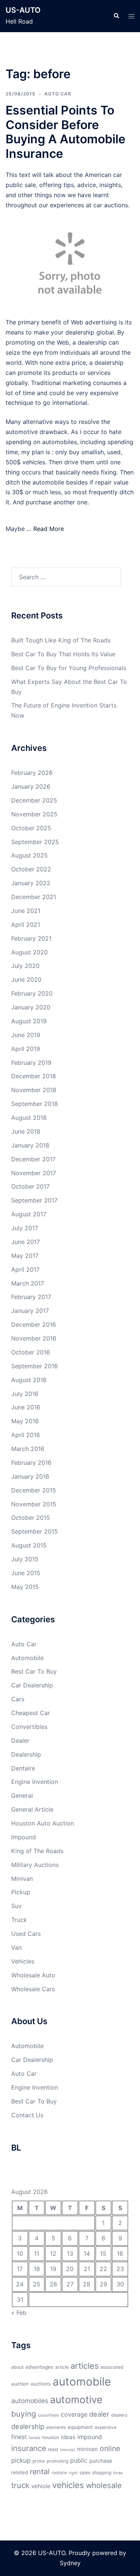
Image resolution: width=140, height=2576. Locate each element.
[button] (116, 16)
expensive (106, 2427)
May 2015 (25, 1587)
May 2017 (25, 1256)
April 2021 (26, 925)
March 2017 (28, 1283)
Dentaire (23, 1768)
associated (112, 2367)
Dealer (20, 1741)
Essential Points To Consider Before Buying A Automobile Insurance (66, 132)
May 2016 (25, 1421)
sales (85, 2473)
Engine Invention (35, 1782)
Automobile (27, 1658)
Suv (16, 1906)
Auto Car (58, 94)
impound (90, 2437)
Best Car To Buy (34, 1671)
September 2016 (35, 1366)
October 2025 (31, 828)
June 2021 (26, 911)
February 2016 (31, 1463)
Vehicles (23, 1961)
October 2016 (31, 1352)
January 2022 (31, 883)
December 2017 (33, 1159)
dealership (28, 2426)
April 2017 (25, 1269)
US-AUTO (23, 10)
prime (39, 2461)
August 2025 (29, 855)
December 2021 (34, 897)
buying (24, 2414)
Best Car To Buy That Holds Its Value (63, 654)
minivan (87, 2449)
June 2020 (26, 980)
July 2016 (25, 1394)
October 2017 (30, 1186)
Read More (49, 529)
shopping (102, 2473)
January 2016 (30, 1476)
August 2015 (29, 1545)
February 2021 (31, 938)
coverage (74, 2414)
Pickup (21, 1892)
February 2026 (32, 773)
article (62, 2367)
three (118, 2473)
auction (20, 2384)
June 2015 (26, 1573)
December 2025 (34, 800)
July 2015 (25, 1559)
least (53, 2449)
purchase (101, 2461)
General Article (32, 1809)
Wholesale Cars (33, 1989)
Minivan (22, 1879)
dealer (99, 2414)
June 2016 (26, 1407)
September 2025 (35, 842)
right (73, 2473)
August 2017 (29, 1214)
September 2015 (35, 1531)
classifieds (49, 2415)
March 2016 (28, 1449)
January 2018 (30, 1145)
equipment (80, 2427)
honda (35, 2438)
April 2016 (26, 1435)
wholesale (104, 2485)
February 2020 (32, 993)
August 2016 (29, 1380)
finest (19, 2437)
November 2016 (34, 1338)
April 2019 (26, 1049)
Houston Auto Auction (43, 1823)
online (110, 2448)
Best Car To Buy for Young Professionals (69, 668)
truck (20, 2485)
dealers (119, 2415)
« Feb (19, 2313)
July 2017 (25, 1228)
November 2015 (34, 1504)
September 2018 (35, 1104)
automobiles (30, 2401)
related (20, 2472)
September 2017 (34, 1200)
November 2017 (34, 1173)
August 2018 (29, 1118)
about (17, 2367)
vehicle (41, 2486)
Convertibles (29, 1727)
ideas (68, 2437)
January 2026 (31, 786)
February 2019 (31, 1063)
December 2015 (34, 1490)
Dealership (26, 1754)
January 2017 (30, 1311)
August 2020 (29, 952)
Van (16, 1947)
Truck (19, 1920)
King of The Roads (37, 1851)
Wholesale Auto (33, 1975)
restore (59, 2473)
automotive (76, 2399)
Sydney (70, 2563)
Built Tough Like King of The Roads (61, 640)
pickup (21, 2460)
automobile (82, 2382)
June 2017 (26, 1242)
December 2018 (34, 1076)
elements (56, 2427)
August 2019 (29, 1021)
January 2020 (31, 1007)
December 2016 (34, 1324)
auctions (41, 2384)
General (22, 1796)
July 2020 (25, 966)
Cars (18, 1699)
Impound (24, 1837)
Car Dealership (32, 1685)
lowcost (68, 2450)
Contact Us (27, 2115)
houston (51, 2437)
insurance (29, 2448)
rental (40, 2472)
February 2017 (31, 1297)
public (79, 2460)
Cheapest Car (31, 1713)
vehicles (68, 2485)
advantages (39, 2367)
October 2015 (31, 1518)
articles (85, 2366)
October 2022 (31, 869)
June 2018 (26, 1131)
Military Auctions (35, 1865)
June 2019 (26, 1035)
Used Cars (26, 1934)
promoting (57, 2461)
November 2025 (34, 814)
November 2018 (34, 1090)
